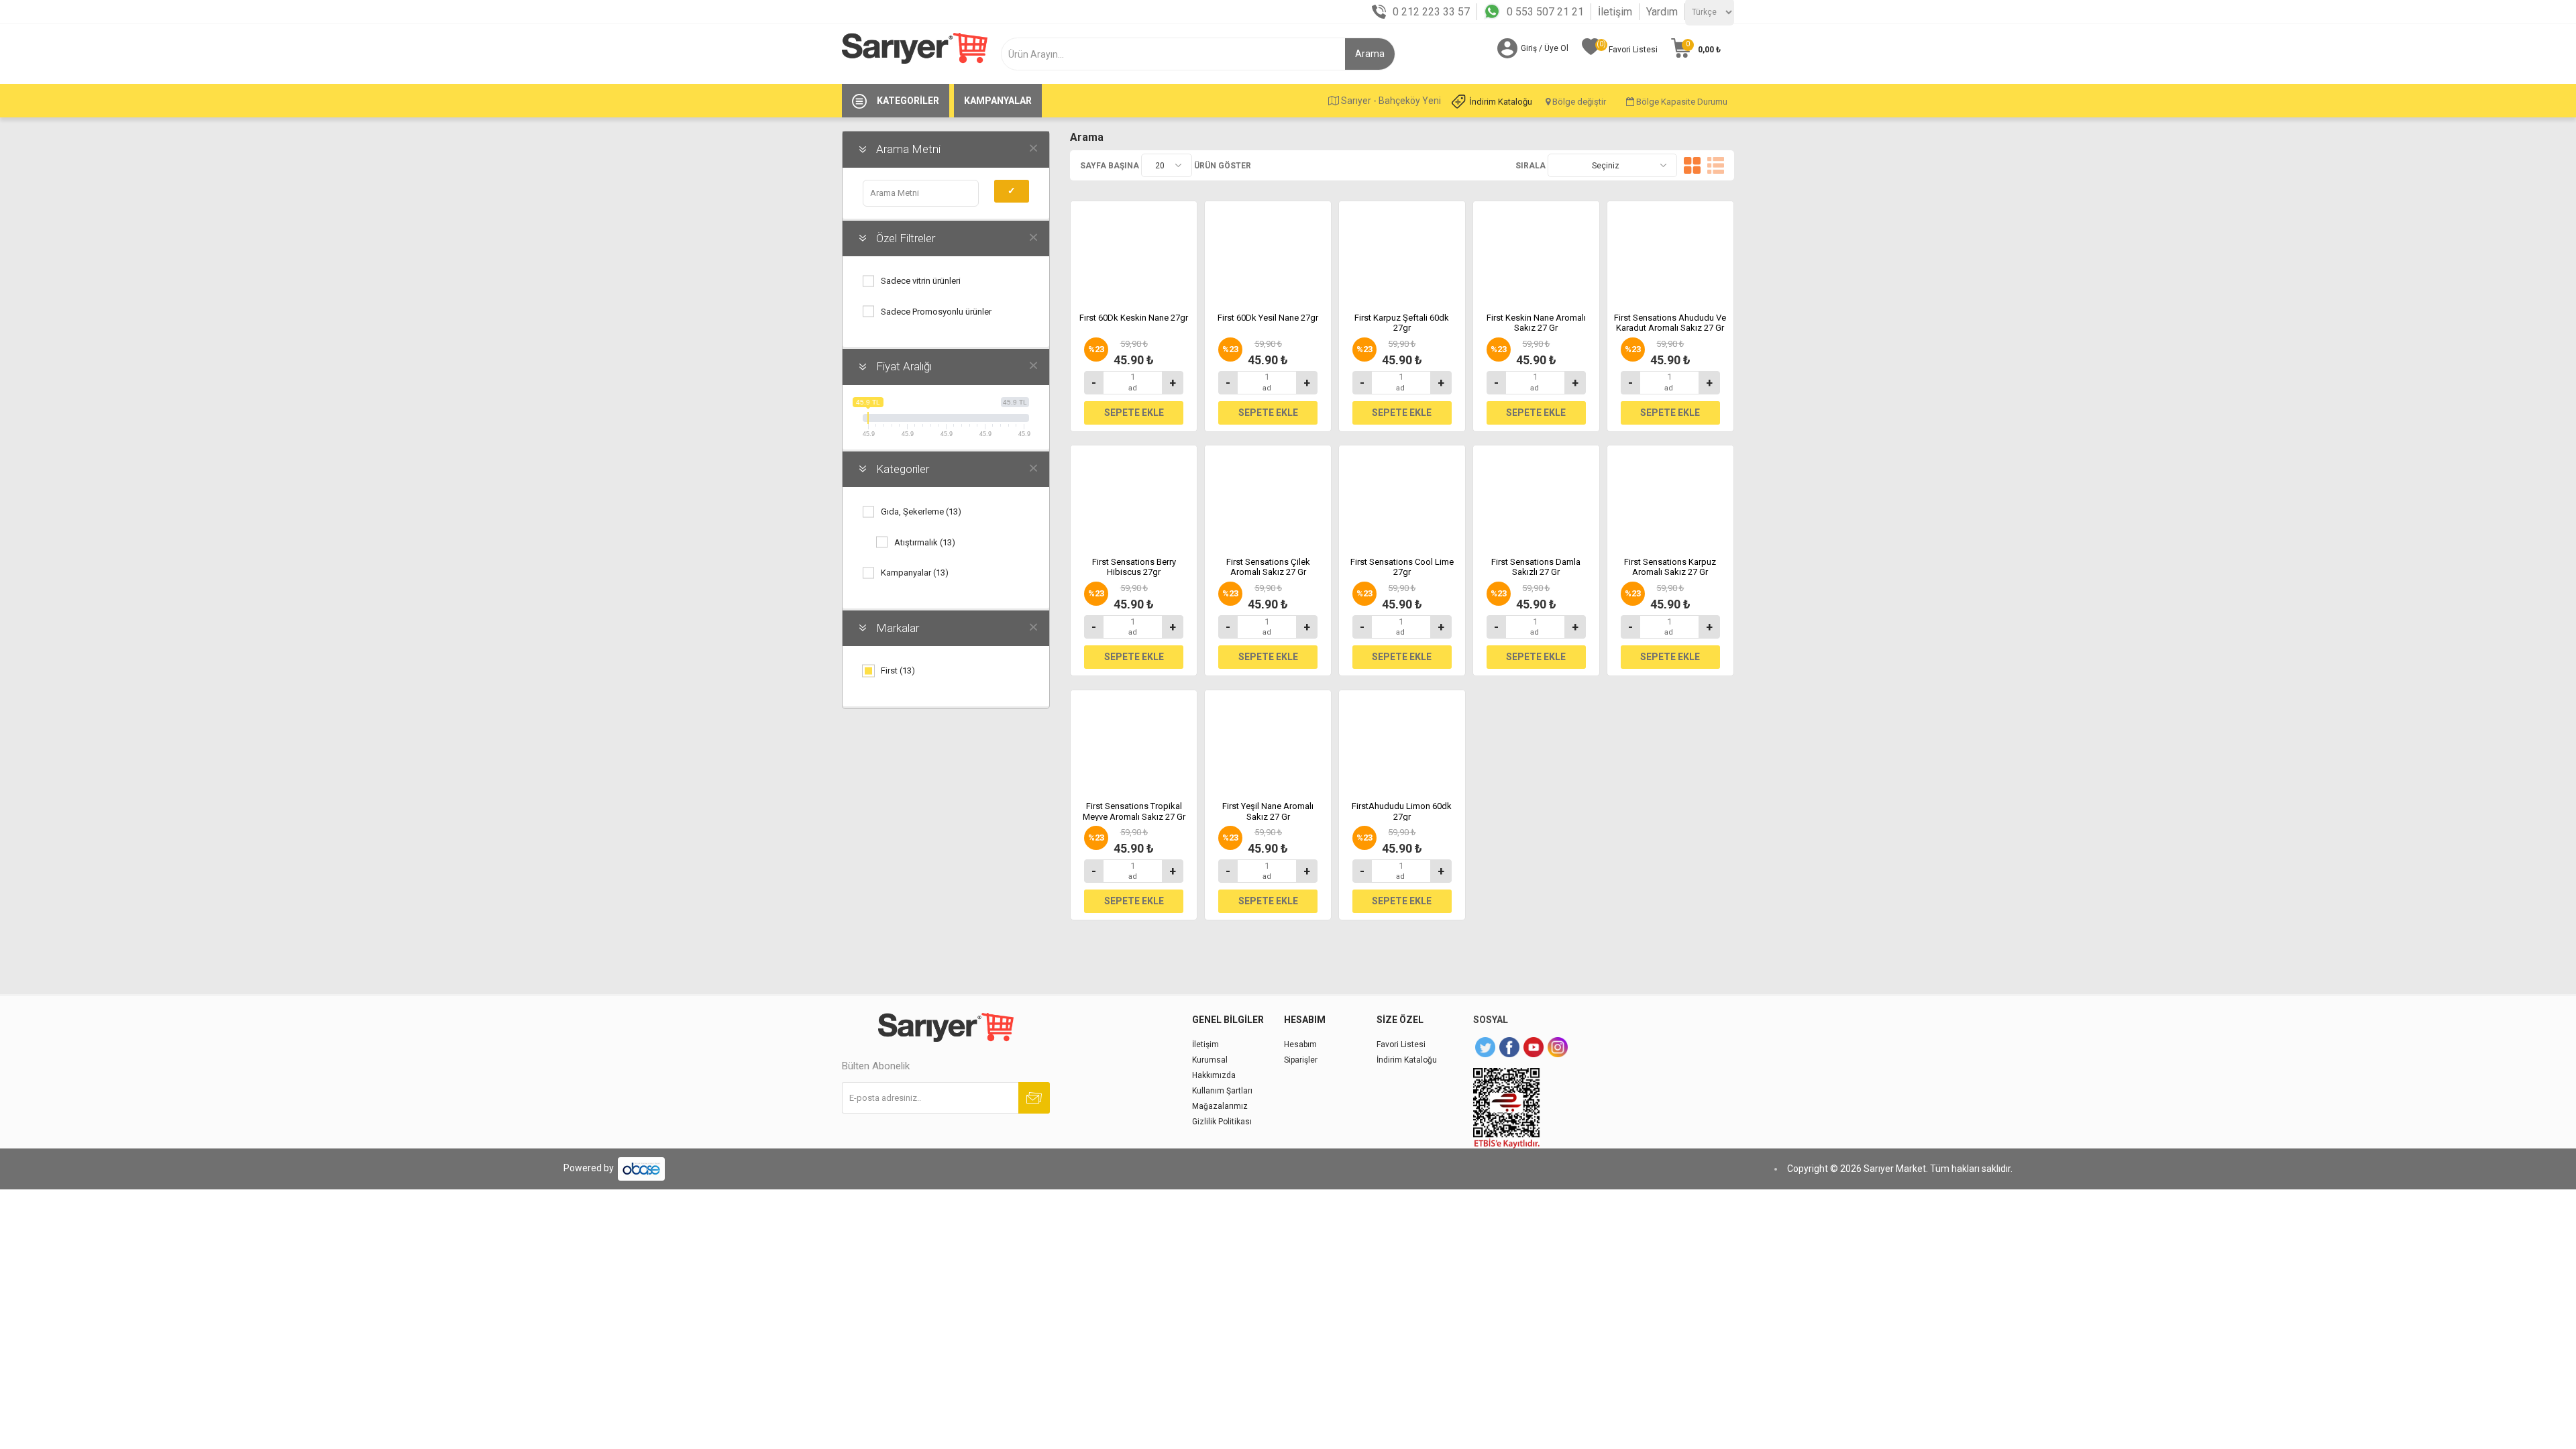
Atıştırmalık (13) (925, 542)
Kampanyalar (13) (915, 573)
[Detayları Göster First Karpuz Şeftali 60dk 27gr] (1402, 252)
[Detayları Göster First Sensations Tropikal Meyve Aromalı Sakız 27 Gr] (1134, 741)
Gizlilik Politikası (1222, 1122)
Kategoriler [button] (903, 469)
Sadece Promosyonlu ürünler (936, 312)
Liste (1716, 165)
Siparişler (1301, 1060)
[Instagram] (1558, 1047)
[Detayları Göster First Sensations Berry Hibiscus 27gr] (1134, 496)
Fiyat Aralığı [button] (904, 366)
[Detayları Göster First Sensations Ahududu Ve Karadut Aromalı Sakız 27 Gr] (1670, 252)
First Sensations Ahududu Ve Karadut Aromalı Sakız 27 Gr (1670, 323)
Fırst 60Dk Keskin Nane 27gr (1134, 318)
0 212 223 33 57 (1431, 12)
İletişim (1615, 12)
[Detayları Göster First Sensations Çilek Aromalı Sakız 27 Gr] (1268, 496)
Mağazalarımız (1220, 1106)
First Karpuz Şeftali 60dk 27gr (1402, 323)
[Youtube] (1534, 1047)
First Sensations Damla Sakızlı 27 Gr (1536, 567)
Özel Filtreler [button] (906, 238)
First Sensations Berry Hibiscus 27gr (1134, 567)
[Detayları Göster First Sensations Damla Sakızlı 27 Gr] (1536, 496)
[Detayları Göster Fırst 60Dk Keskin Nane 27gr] (1134, 252)
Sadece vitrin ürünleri (921, 281)
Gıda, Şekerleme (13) (921, 512)
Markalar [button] (898, 628)
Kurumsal (1210, 1060)
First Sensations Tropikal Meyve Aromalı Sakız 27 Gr (1134, 811)
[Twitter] (1485, 1047)
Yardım (1662, 12)
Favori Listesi (1401, 1044)
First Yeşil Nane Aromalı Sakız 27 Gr (1268, 811)
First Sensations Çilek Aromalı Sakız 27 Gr (1268, 567)
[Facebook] (1509, 1047)
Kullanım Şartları (1222, 1091)
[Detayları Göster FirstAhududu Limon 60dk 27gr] (1402, 741)
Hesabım (1300, 1044)
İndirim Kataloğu (1501, 102)
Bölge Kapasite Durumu (1681, 102)
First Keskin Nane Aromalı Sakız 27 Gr (1536, 323)
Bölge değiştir (1578, 102)
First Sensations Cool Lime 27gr (1402, 567)
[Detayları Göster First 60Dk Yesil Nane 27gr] (1268, 252)
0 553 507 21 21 (1545, 12)
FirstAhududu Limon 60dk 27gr (1402, 811)
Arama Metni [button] (908, 149)
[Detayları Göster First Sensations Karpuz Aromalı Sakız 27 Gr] (1670, 496)
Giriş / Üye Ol (1545, 48)
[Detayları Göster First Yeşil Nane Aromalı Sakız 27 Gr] (1268, 741)
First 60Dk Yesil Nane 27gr (1268, 318)
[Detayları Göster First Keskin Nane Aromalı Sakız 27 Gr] (1536, 252)
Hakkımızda (1214, 1075)
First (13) (898, 670)
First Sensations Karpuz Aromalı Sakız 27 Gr (1670, 567)
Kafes (1692, 165)
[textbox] (1178, 54)
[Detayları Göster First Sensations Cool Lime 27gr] (1402, 496)
